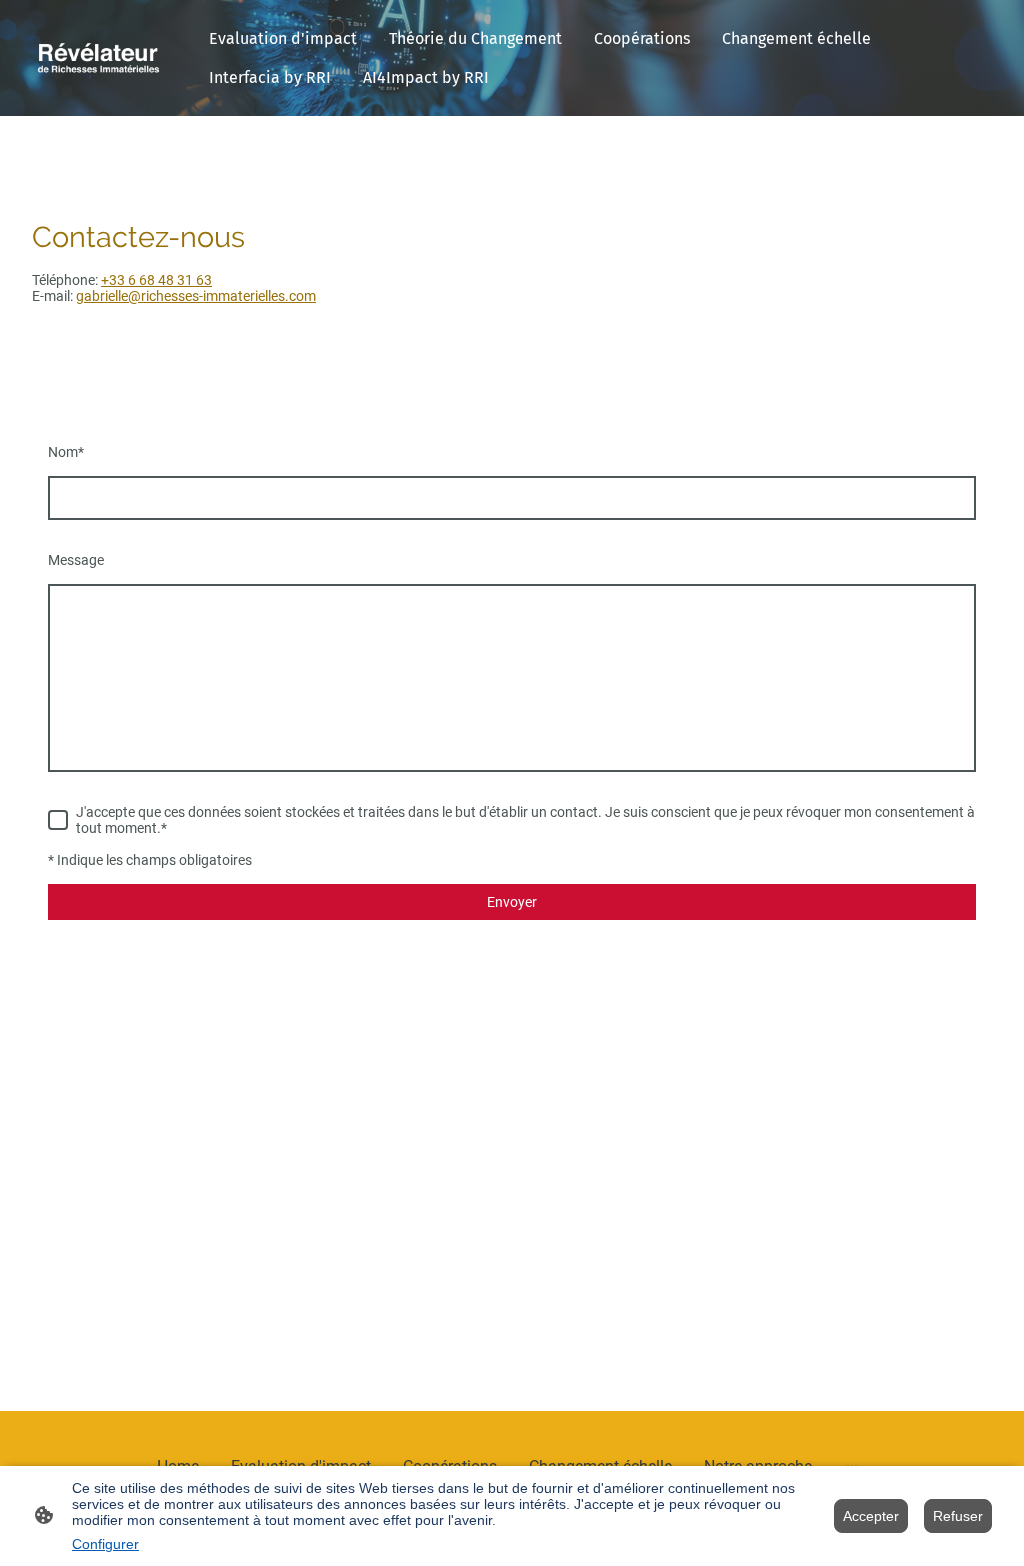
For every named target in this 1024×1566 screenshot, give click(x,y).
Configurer (105, 1544)
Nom (66, 452)
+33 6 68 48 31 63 (156, 280)
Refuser (958, 1516)
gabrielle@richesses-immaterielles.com (196, 296)
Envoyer (512, 902)
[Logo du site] (98, 58)
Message (76, 560)
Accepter (871, 1516)
